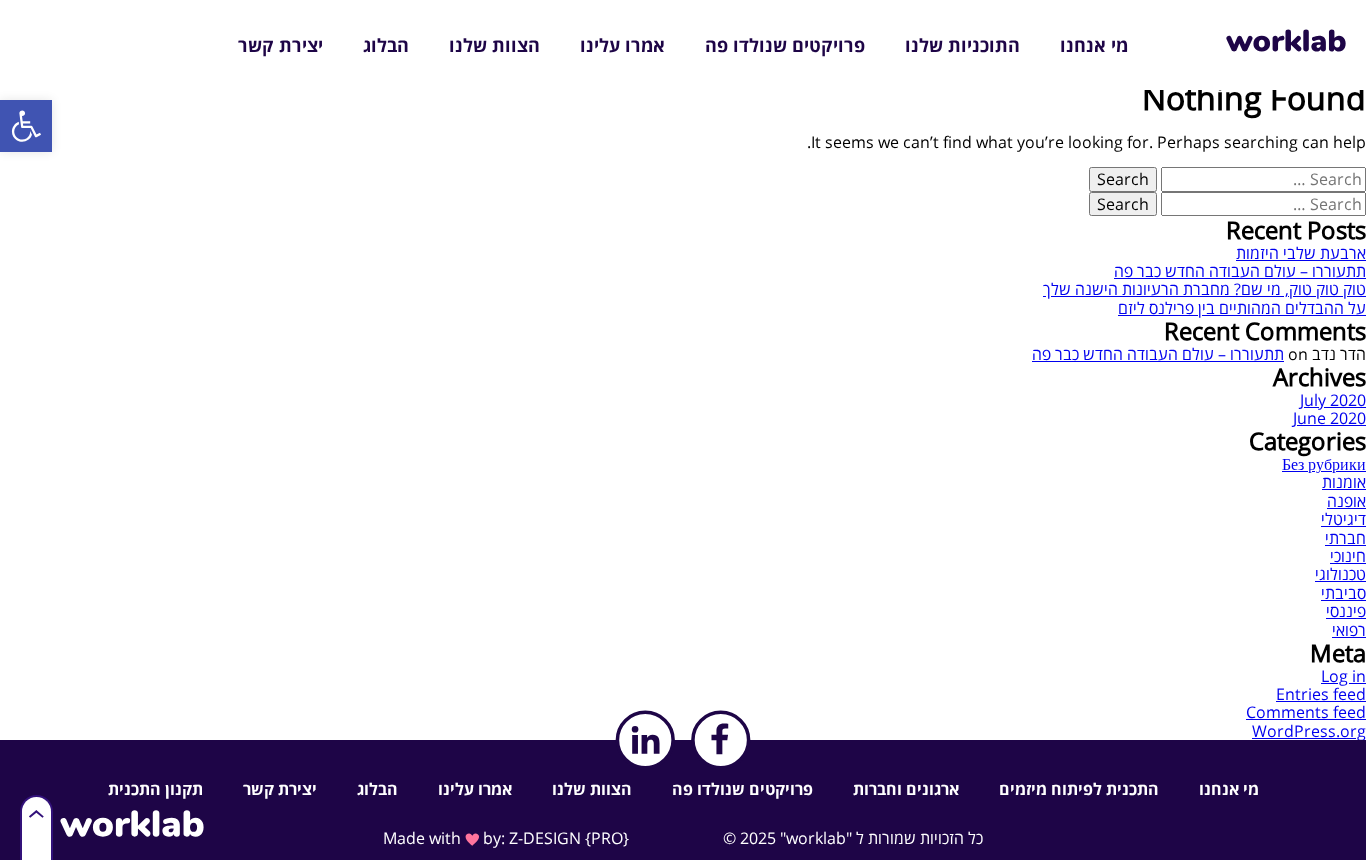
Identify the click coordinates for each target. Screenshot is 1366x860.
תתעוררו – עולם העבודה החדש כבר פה (1240, 271)
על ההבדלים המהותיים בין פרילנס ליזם (1242, 308)
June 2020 (1329, 418)
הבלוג (386, 45)
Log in (1343, 676)
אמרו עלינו (622, 45)
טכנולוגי (1340, 574)
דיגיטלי (1343, 519)
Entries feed (1321, 694)
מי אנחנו (1094, 45)
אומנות (1344, 482)
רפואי (1349, 630)
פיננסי (1346, 611)
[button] (26, 126)
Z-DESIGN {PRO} (569, 838)
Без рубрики (1324, 464)
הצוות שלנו (494, 45)
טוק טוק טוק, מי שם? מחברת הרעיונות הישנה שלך (1204, 289)
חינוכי (1348, 556)
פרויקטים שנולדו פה (785, 45)
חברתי (1345, 538)
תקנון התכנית (155, 789)
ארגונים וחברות (906, 789)
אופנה (1346, 501)
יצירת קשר (280, 45)
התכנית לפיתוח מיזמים (1079, 789)
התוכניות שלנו (962, 45)
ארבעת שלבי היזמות (1301, 253)
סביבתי (1343, 593)
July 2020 (1333, 400)
